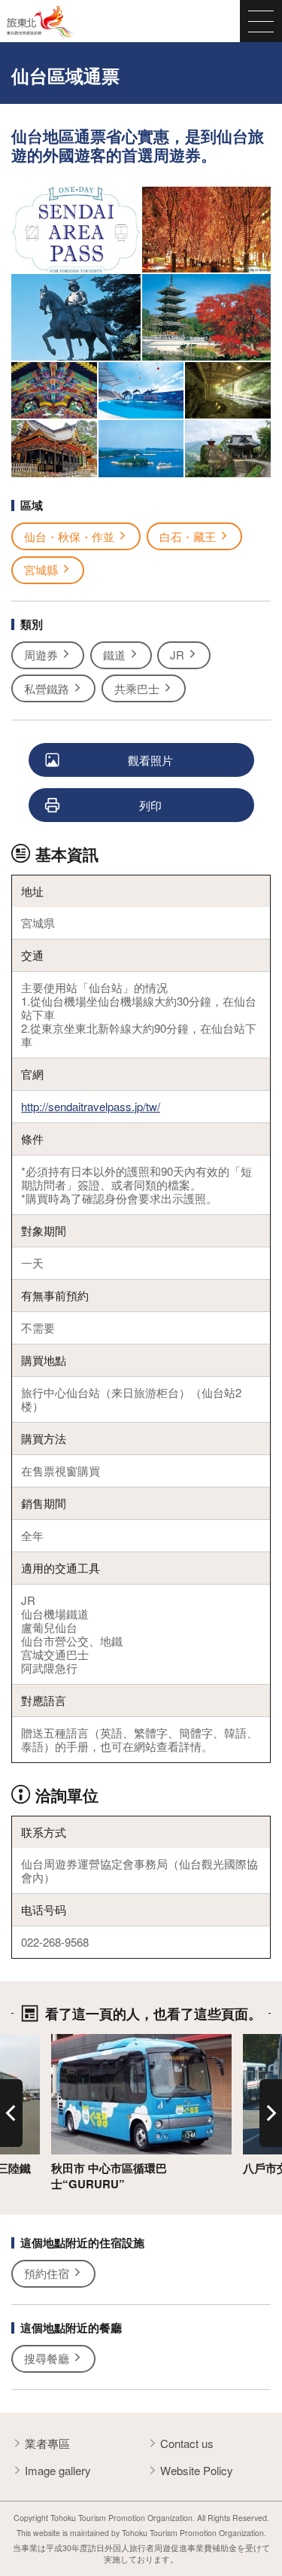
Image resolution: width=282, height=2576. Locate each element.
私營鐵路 (47, 688)
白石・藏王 (188, 536)
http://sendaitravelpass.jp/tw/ (91, 1106)
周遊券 (41, 655)
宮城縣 (41, 569)
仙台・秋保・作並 (69, 536)
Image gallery (58, 2470)
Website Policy (197, 2470)
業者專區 (47, 2443)
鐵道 (114, 655)
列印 (150, 805)
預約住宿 (47, 2273)
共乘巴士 (137, 688)
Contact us (187, 2443)
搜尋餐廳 (47, 2358)
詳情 (62, 2041)
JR (177, 655)
